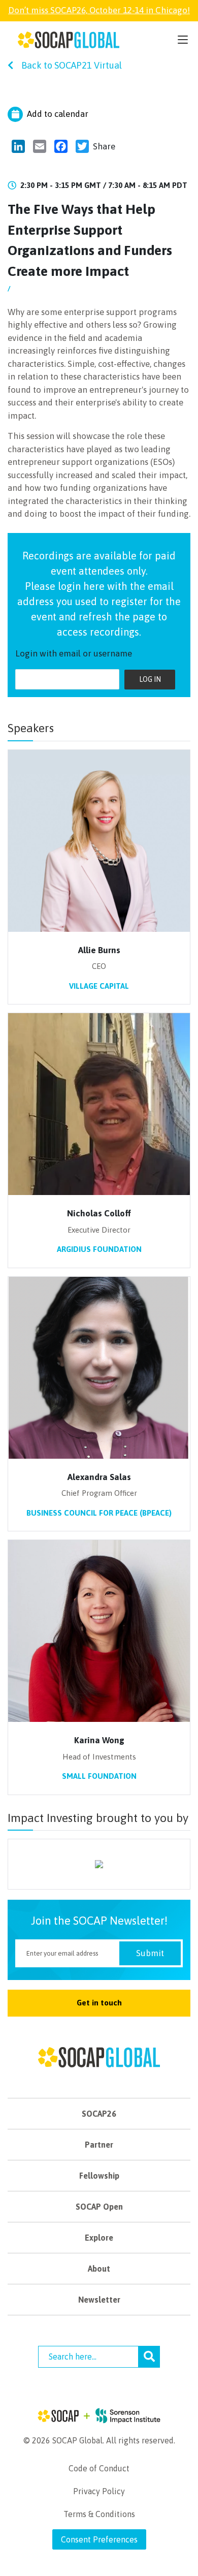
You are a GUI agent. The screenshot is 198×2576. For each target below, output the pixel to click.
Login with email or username (74, 653)
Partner (99, 2145)
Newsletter (99, 2300)
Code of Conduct (99, 2468)
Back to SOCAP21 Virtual (72, 65)
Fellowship (99, 2176)
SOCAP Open (99, 2207)
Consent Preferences (99, 2539)
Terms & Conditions (99, 2514)
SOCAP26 (99, 2114)
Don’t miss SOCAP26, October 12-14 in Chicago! (99, 10)
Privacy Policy (99, 2491)
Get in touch (99, 2003)
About (99, 2269)
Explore (99, 2238)
